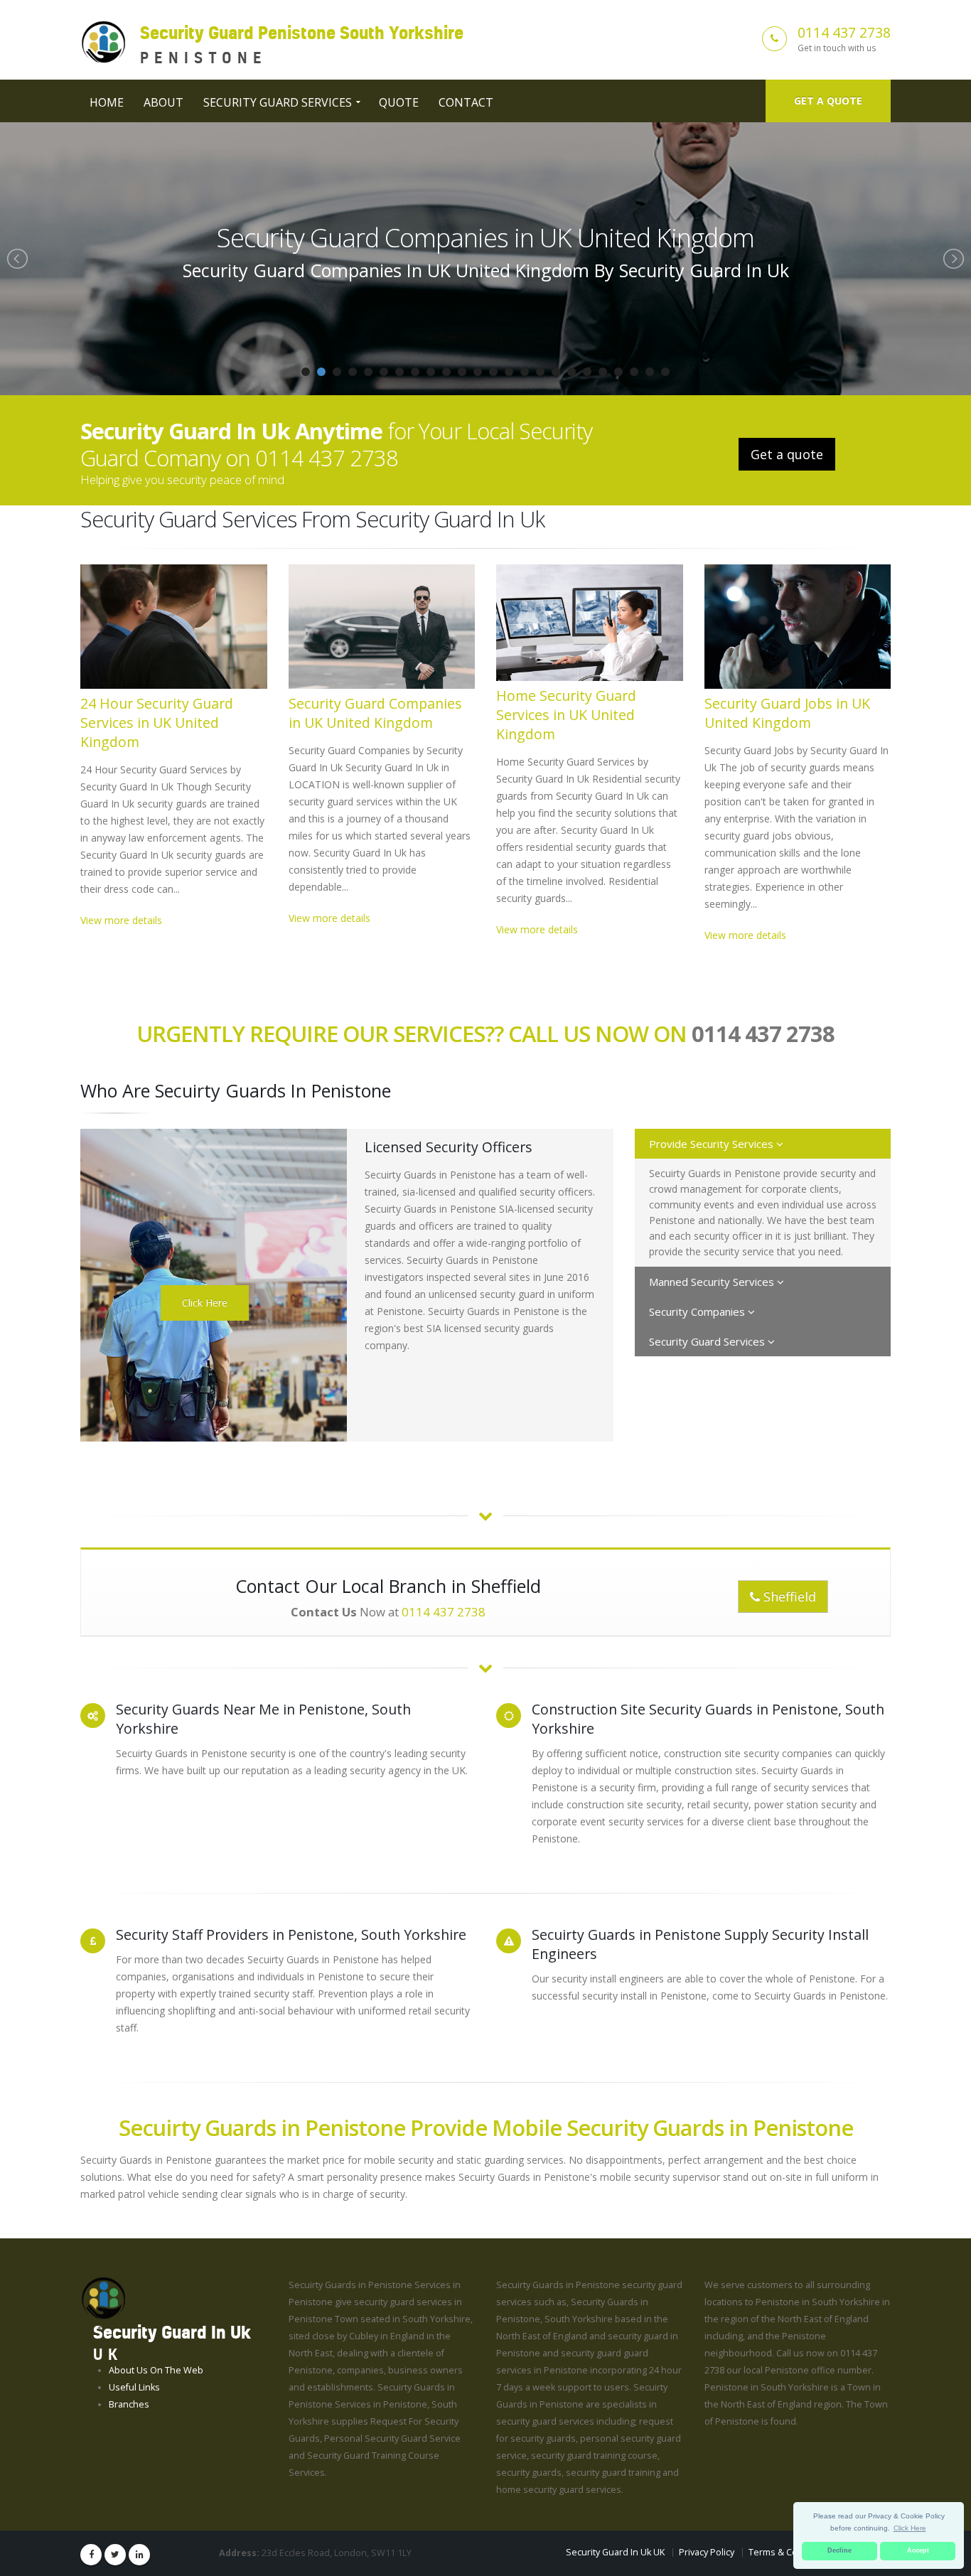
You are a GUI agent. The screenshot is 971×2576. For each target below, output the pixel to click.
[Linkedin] (139, 2555)
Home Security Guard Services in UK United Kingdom (485, 237)
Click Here (205, 1303)
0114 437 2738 (844, 32)
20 (603, 372)
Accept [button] (918, 2550)
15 (525, 372)
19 (587, 372)
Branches (129, 2404)
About (163, 102)
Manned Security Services (713, 1282)
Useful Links (134, 2387)
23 (650, 372)
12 (478, 372)
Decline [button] (839, 2550)
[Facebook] (91, 2555)
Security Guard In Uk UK (615, 2552)
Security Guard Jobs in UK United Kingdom (787, 713)
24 (665, 372)
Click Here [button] (910, 2528)
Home (107, 102)
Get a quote (828, 101)
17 (556, 372)
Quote (399, 102)
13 (493, 372)
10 (446, 372)
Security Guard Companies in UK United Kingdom (375, 713)
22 (634, 372)
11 (462, 372)
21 (618, 372)
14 (509, 372)
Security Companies (698, 1311)
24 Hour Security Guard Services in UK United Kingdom (157, 723)
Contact (466, 102)
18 (572, 372)
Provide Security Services (713, 1144)
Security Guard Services (278, 102)
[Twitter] (115, 2555)
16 (540, 372)
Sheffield (788, 1596)
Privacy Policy (707, 2552)
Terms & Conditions (790, 2552)
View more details (121, 920)
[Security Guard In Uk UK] (103, 2298)
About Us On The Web (156, 2370)
